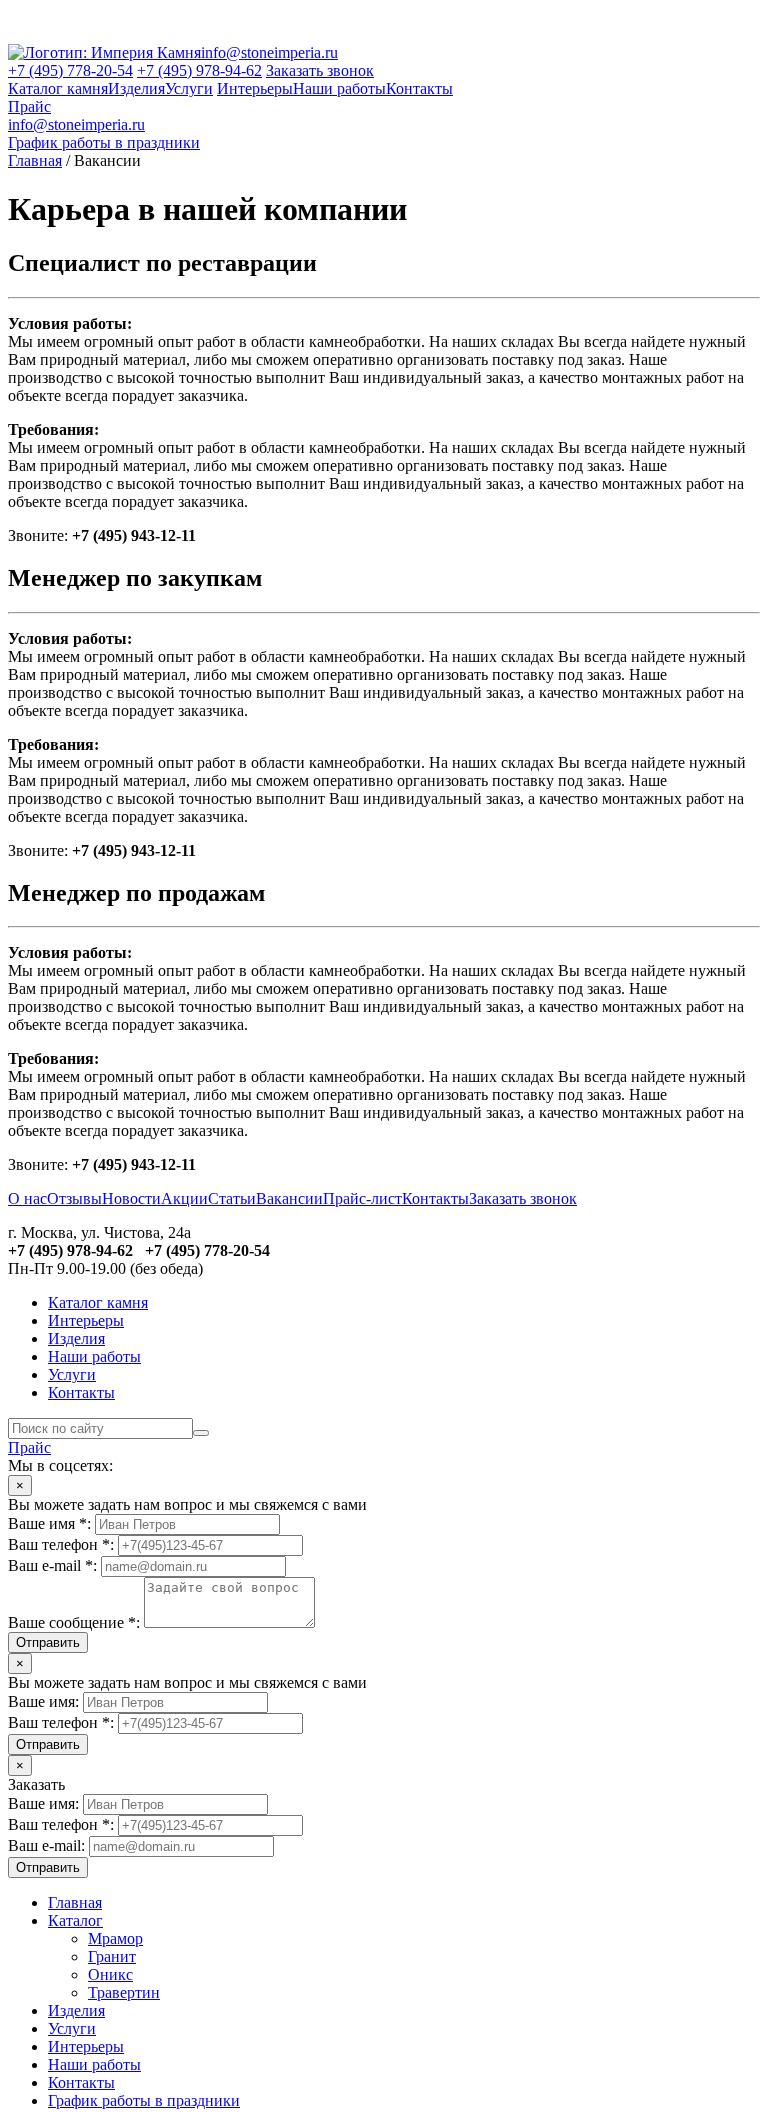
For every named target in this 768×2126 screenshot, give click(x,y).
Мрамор (115, 1938)
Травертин (124, 1992)
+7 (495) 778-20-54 (70, 70)
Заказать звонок (320, 70)
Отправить (48, 1642)
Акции (184, 1198)
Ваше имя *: (49, 1523)
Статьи (232, 1198)
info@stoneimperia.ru (269, 52)
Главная (35, 160)
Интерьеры (255, 88)
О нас (27, 1198)
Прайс (29, 106)
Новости (131, 1198)
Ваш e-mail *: (52, 1565)
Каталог (75, 1920)
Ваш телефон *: (61, 1544)
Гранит (112, 1956)
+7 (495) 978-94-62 (199, 70)
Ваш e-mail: (46, 1845)
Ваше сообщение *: (74, 1622)
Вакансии (289, 1198)
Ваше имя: (43, 1701)
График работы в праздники (104, 142)
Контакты (419, 88)
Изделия (136, 88)
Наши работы (339, 88)
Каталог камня (58, 88)
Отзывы (74, 1198)
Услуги (189, 88)
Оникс (110, 1974)
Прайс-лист (362, 1198)
